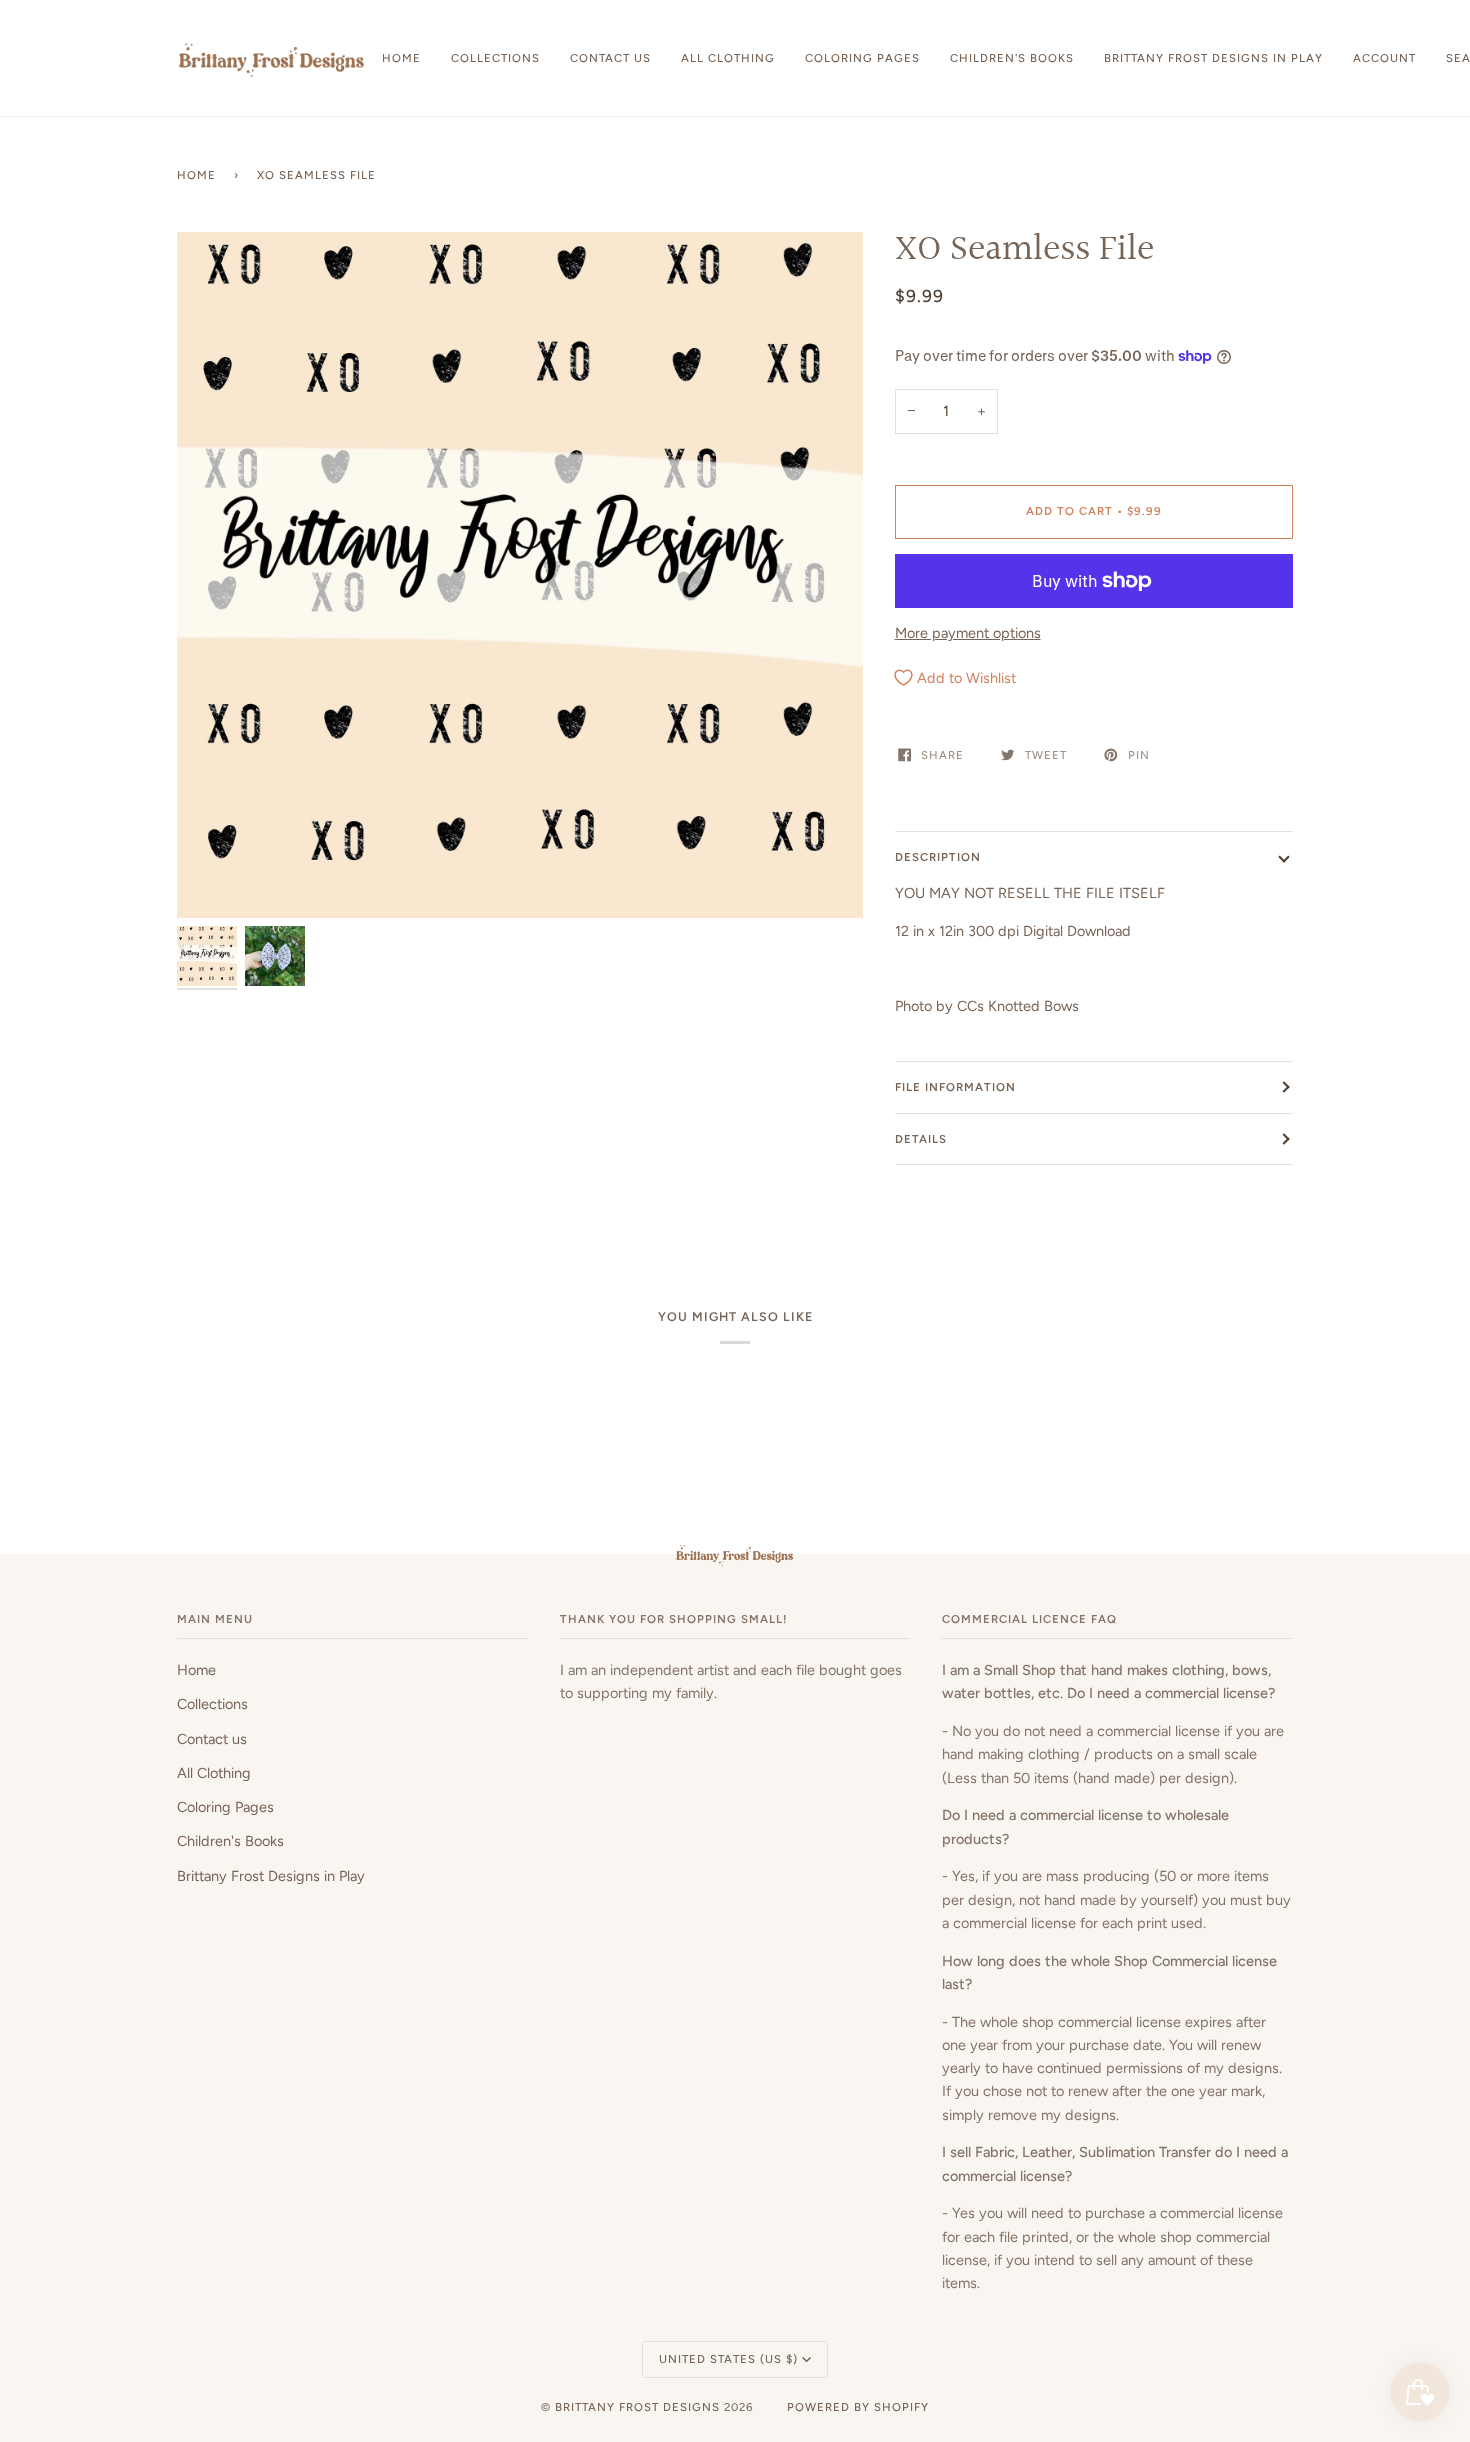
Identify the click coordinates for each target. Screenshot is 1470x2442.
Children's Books (230, 1841)
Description (938, 857)
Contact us (212, 1739)
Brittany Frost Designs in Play (271, 1876)
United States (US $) (728, 2359)
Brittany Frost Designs (637, 2407)
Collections (212, 1704)
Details (921, 1139)
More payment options (968, 633)
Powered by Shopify (858, 2407)
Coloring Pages (225, 1807)
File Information (955, 1087)
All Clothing (214, 1773)
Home (196, 175)
